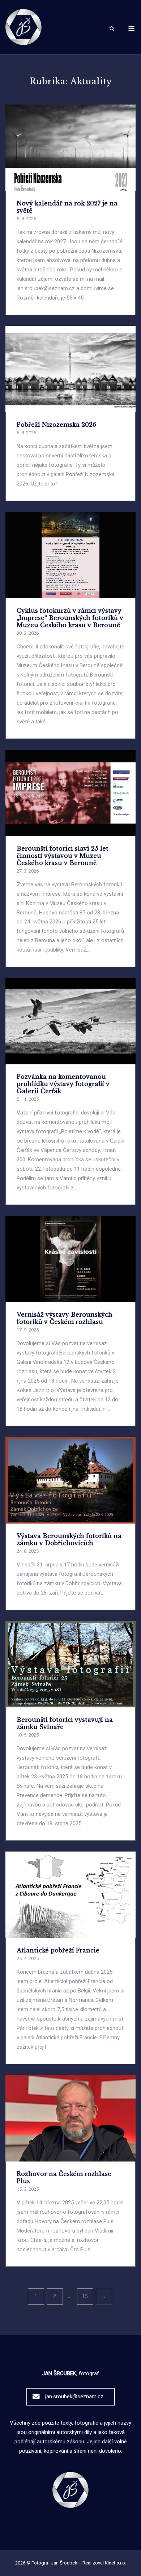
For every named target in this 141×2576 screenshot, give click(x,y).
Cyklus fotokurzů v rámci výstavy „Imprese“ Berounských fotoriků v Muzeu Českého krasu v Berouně (70, 618)
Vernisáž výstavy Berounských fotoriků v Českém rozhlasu (65, 1318)
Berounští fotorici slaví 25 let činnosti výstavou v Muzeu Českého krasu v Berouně (63, 856)
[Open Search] (112, 29)
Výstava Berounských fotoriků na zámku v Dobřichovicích (69, 1539)
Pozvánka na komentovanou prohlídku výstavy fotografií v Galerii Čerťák (63, 1084)
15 (85, 2296)
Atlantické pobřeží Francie (58, 1950)
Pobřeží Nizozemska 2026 (56, 425)
